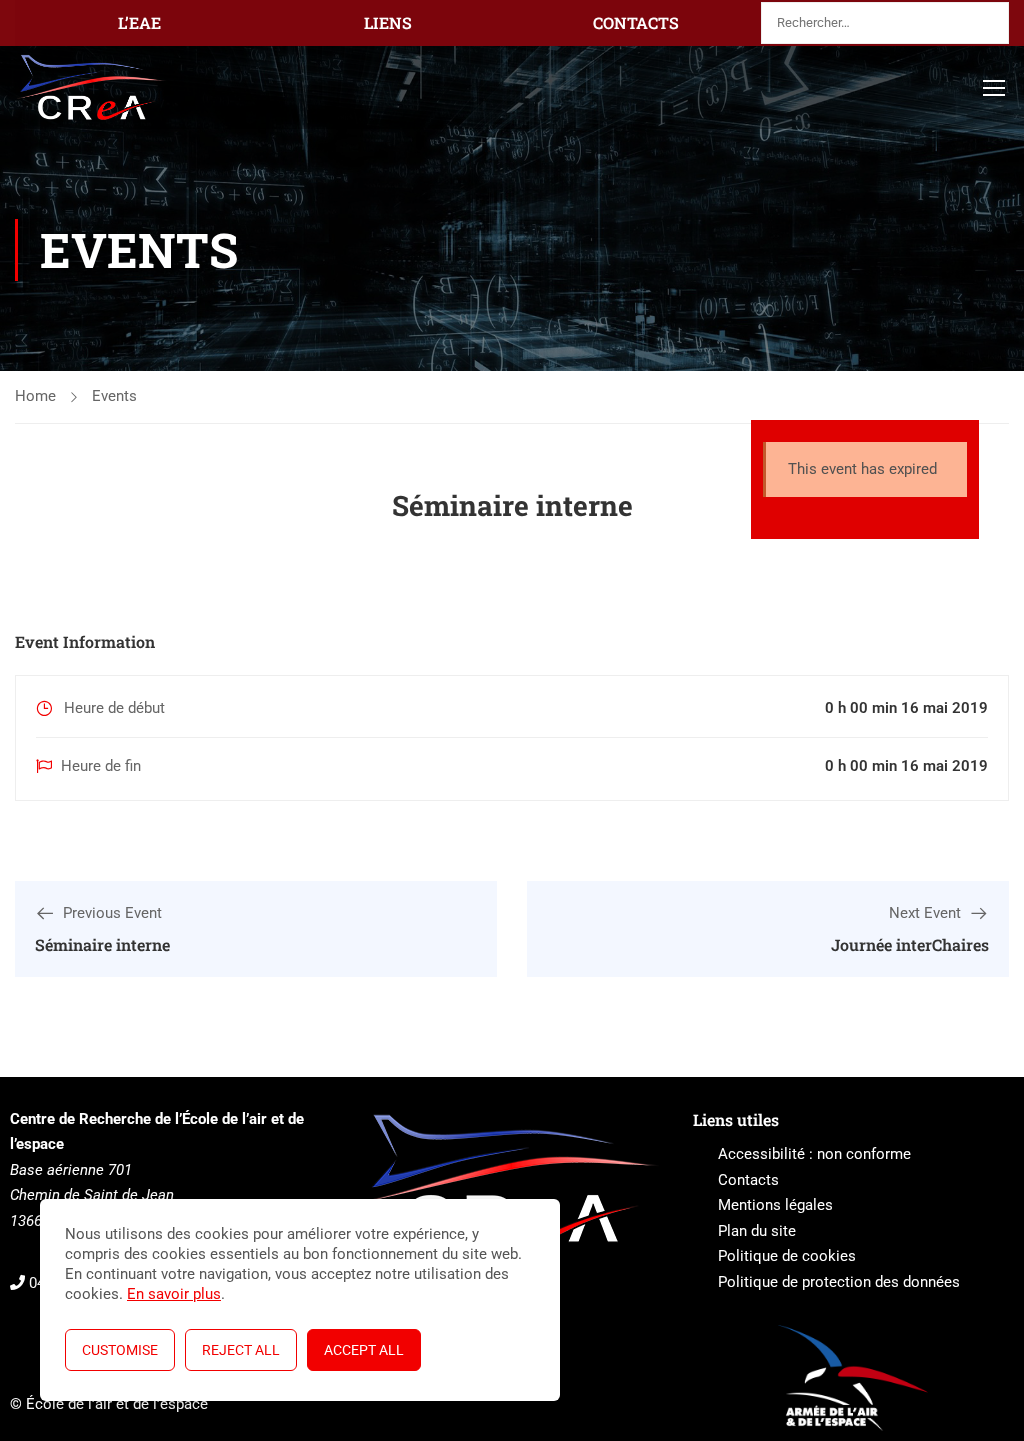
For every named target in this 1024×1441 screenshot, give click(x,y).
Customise (120, 1350)
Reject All (241, 1350)
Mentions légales (775, 1205)
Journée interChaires (910, 944)
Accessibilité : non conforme (814, 1154)
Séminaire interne (102, 944)
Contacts (748, 1180)
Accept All (364, 1350)
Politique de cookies (787, 1256)
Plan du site (757, 1231)
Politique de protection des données (839, 1282)
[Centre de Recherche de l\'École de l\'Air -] (91, 87)
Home (35, 396)
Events (114, 396)
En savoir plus (174, 1294)
